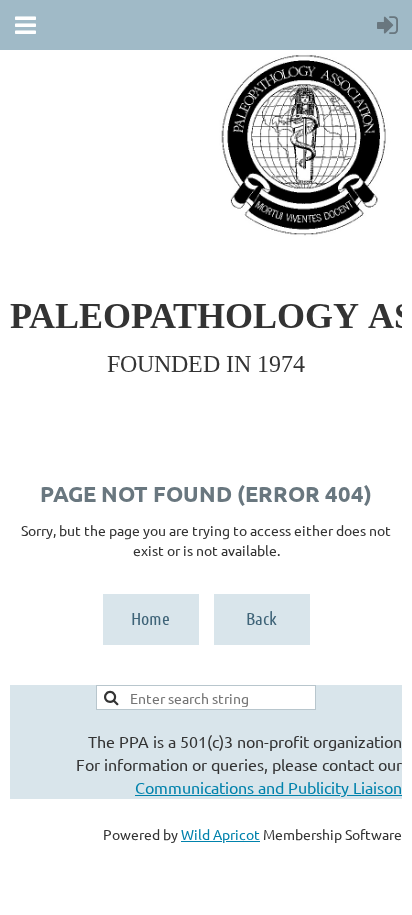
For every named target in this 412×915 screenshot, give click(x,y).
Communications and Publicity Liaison (268, 787)
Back (261, 618)
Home (150, 618)
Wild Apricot (220, 834)
